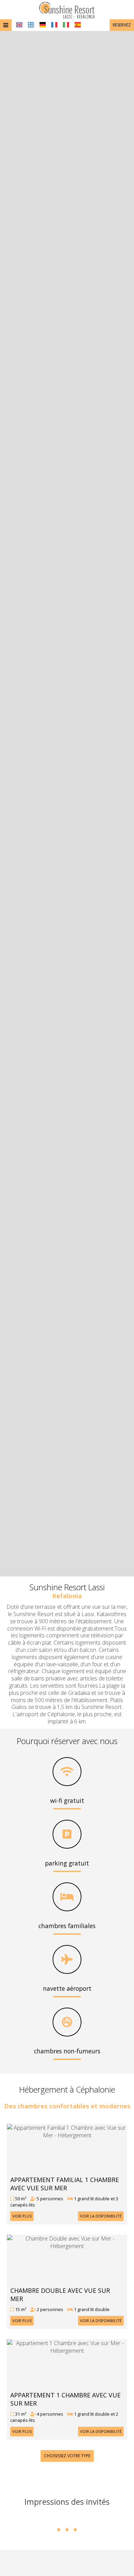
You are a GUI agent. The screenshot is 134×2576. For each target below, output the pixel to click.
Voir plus (22, 2216)
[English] (19, 25)
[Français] (54, 25)
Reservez (122, 25)
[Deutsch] (43, 25)
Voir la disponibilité (101, 2216)
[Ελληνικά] (31, 25)
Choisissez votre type (67, 2456)
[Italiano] (66, 25)
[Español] (78, 25)
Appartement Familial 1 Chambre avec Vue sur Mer (65, 2184)
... (67, 2518)
